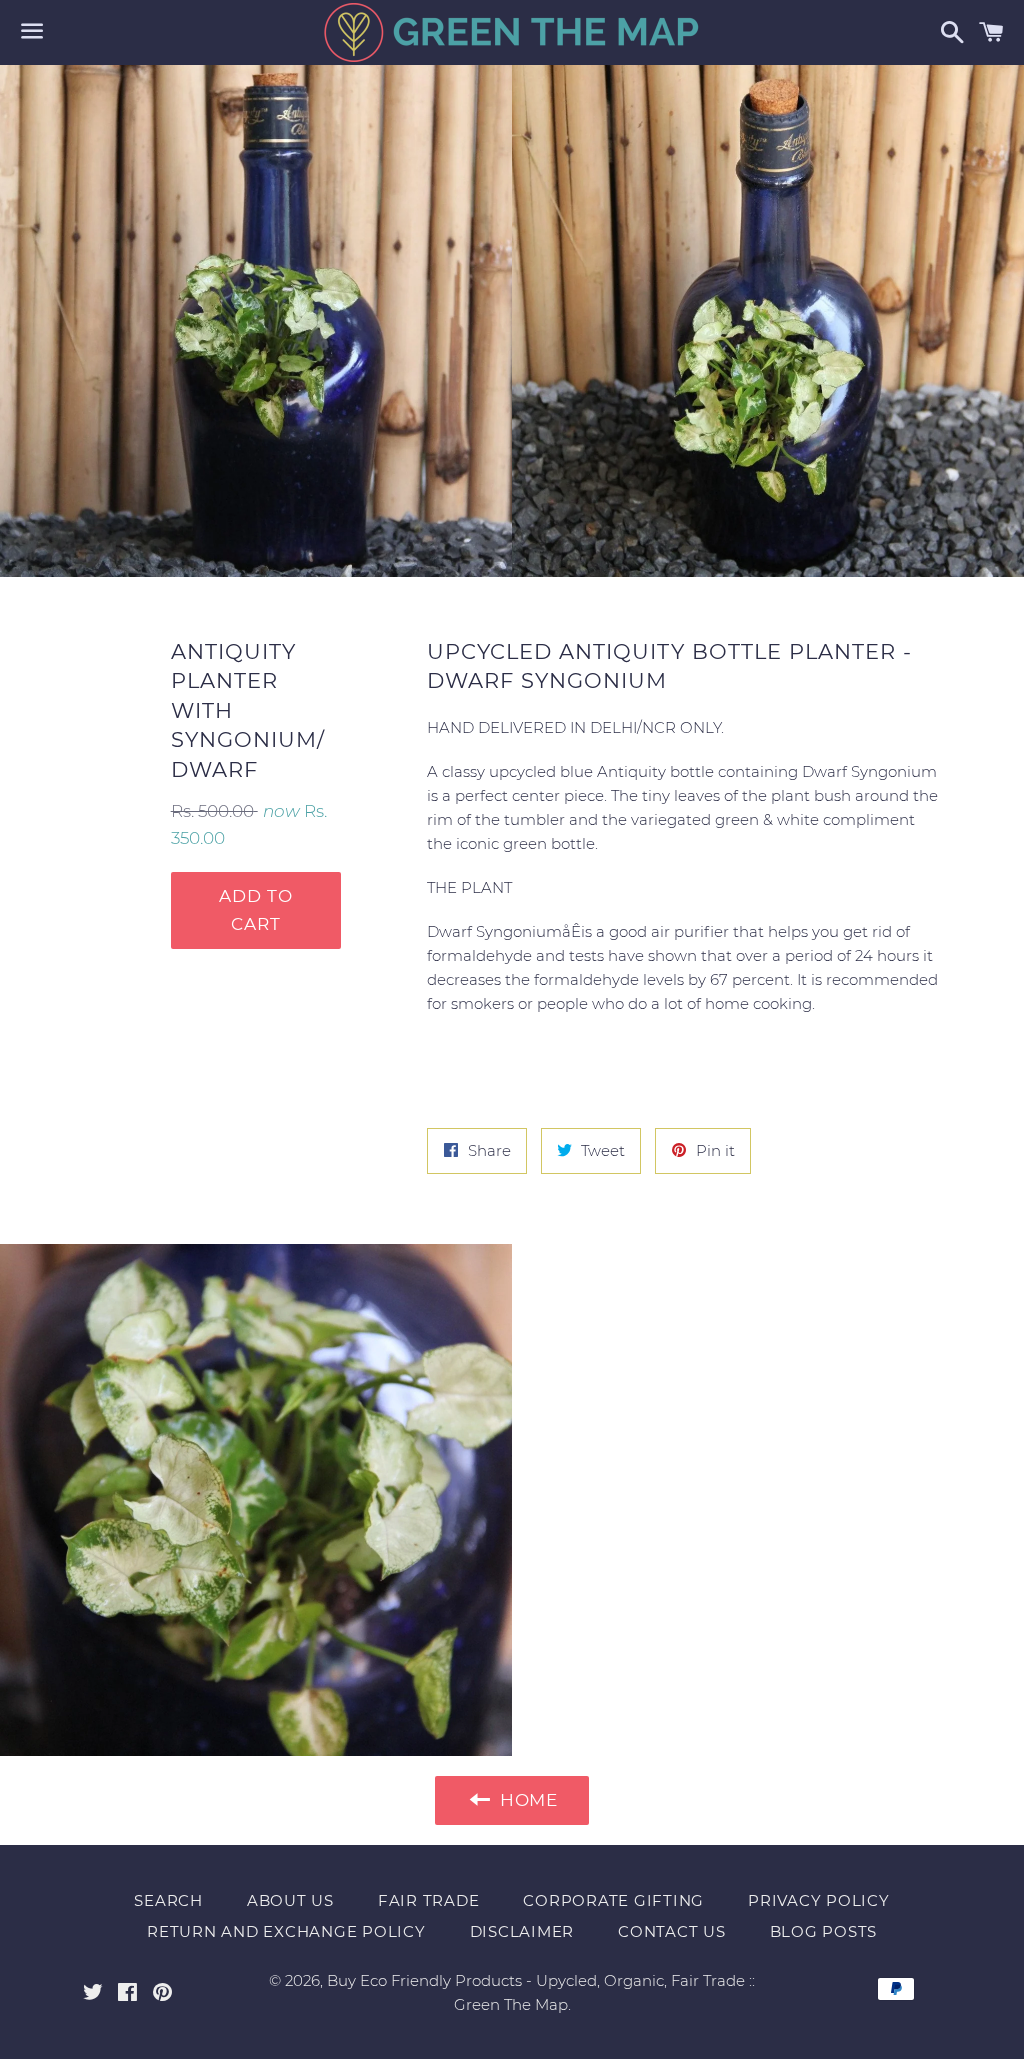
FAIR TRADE (429, 1900)
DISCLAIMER (522, 1931)
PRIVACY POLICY (819, 1900)
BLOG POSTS (824, 1931)
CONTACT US (672, 1931)
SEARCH (168, 1900)
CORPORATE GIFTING (613, 1900)
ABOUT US (290, 1900)
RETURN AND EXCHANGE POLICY (286, 1931)
